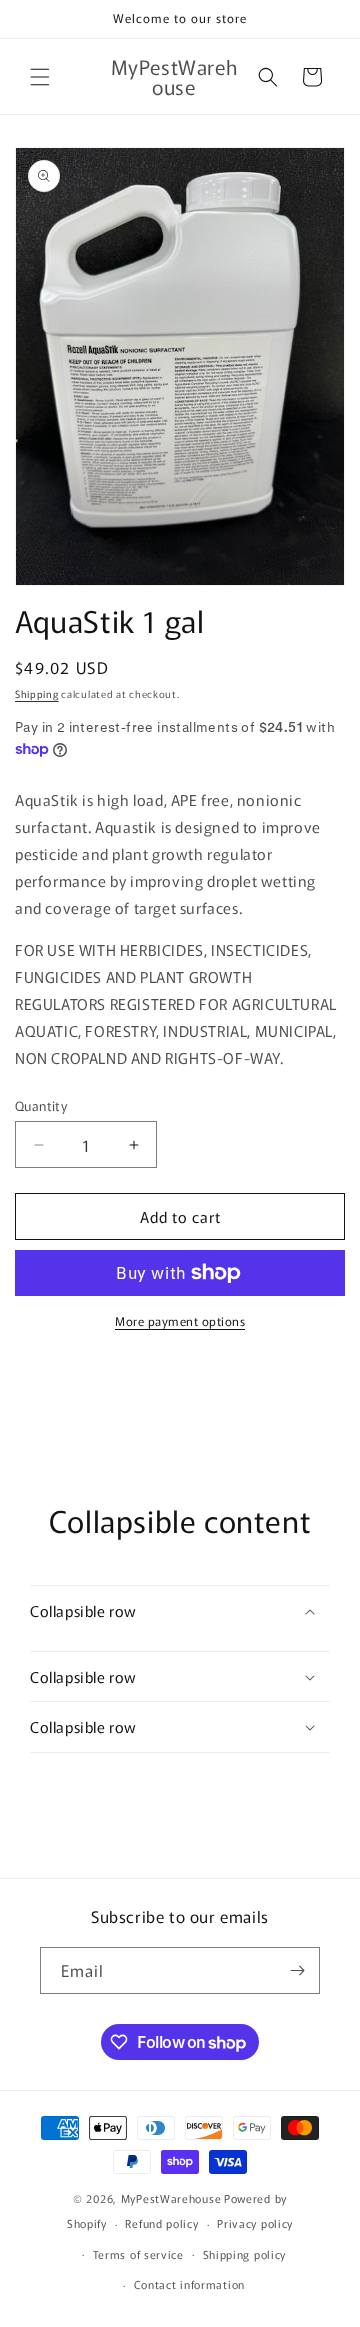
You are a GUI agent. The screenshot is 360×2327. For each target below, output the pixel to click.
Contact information (189, 2284)
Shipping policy (245, 2254)
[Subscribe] (297, 1970)
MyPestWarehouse (171, 2198)
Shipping (37, 693)
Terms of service (138, 2254)
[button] (40, 77)
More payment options (180, 1320)
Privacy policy (255, 2223)
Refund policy (161, 2223)
